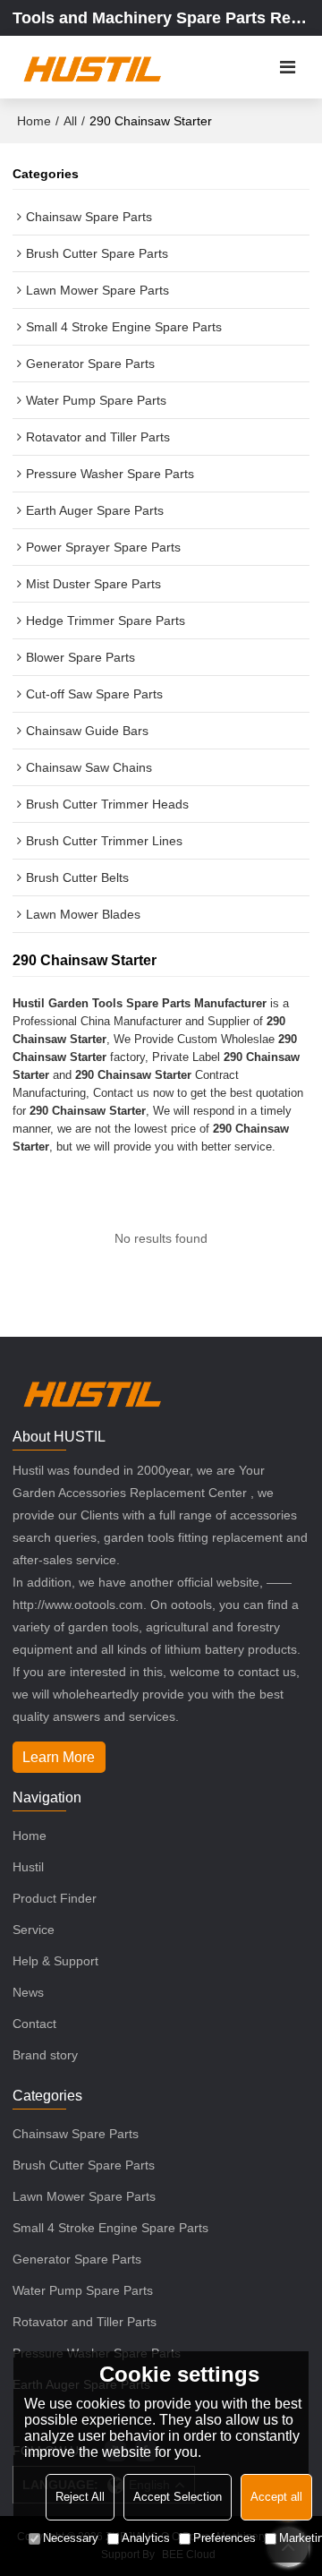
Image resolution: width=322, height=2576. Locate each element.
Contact (34, 2024)
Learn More (59, 1757)
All (70, 121)
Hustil (28, 1867)
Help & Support (55, 1961)
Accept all (276, 2497)
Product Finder (55, 1898)
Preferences (225, 2538)
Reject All (80, 2497)
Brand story (45, 2055)
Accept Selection (178, 2497)
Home (34, 121)
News (28, 1992)
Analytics (146, 2538)
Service (34, 1930)
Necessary (71, 2538)
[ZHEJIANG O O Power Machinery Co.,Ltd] (92, 67)
